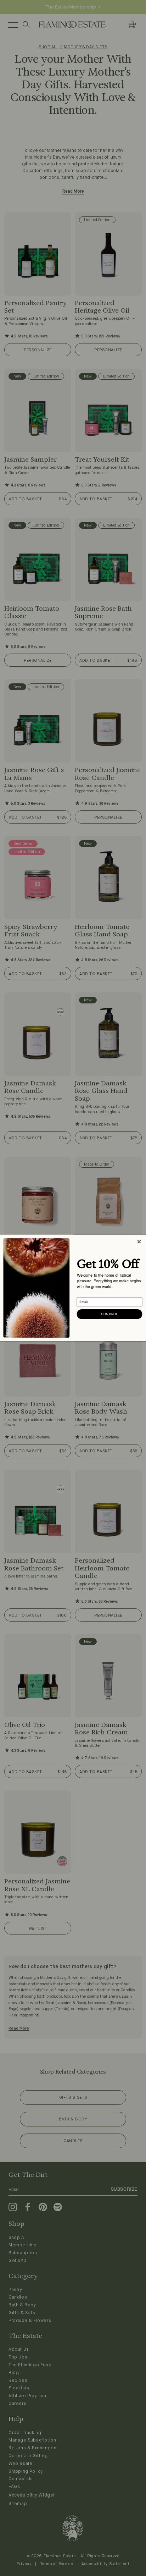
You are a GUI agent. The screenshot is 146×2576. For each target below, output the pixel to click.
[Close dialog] (139, 1242)
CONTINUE (109, 1314)
